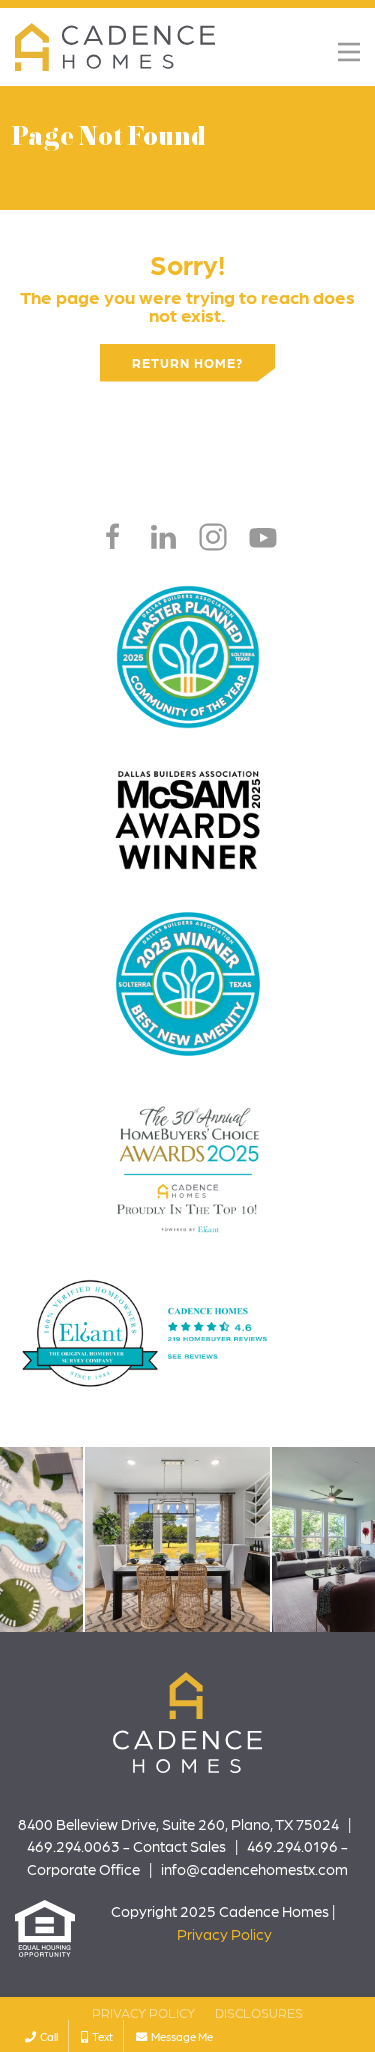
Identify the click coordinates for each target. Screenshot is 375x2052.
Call (47, 2036)
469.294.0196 (292, 1846)
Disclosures (259, 2012)
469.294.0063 (73, 1846)
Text (100, 2036)
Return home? (187, 362)
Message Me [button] (180, 2036)
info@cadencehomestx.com (254, 1869)
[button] (349, 52)
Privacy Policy (224, 1934)
